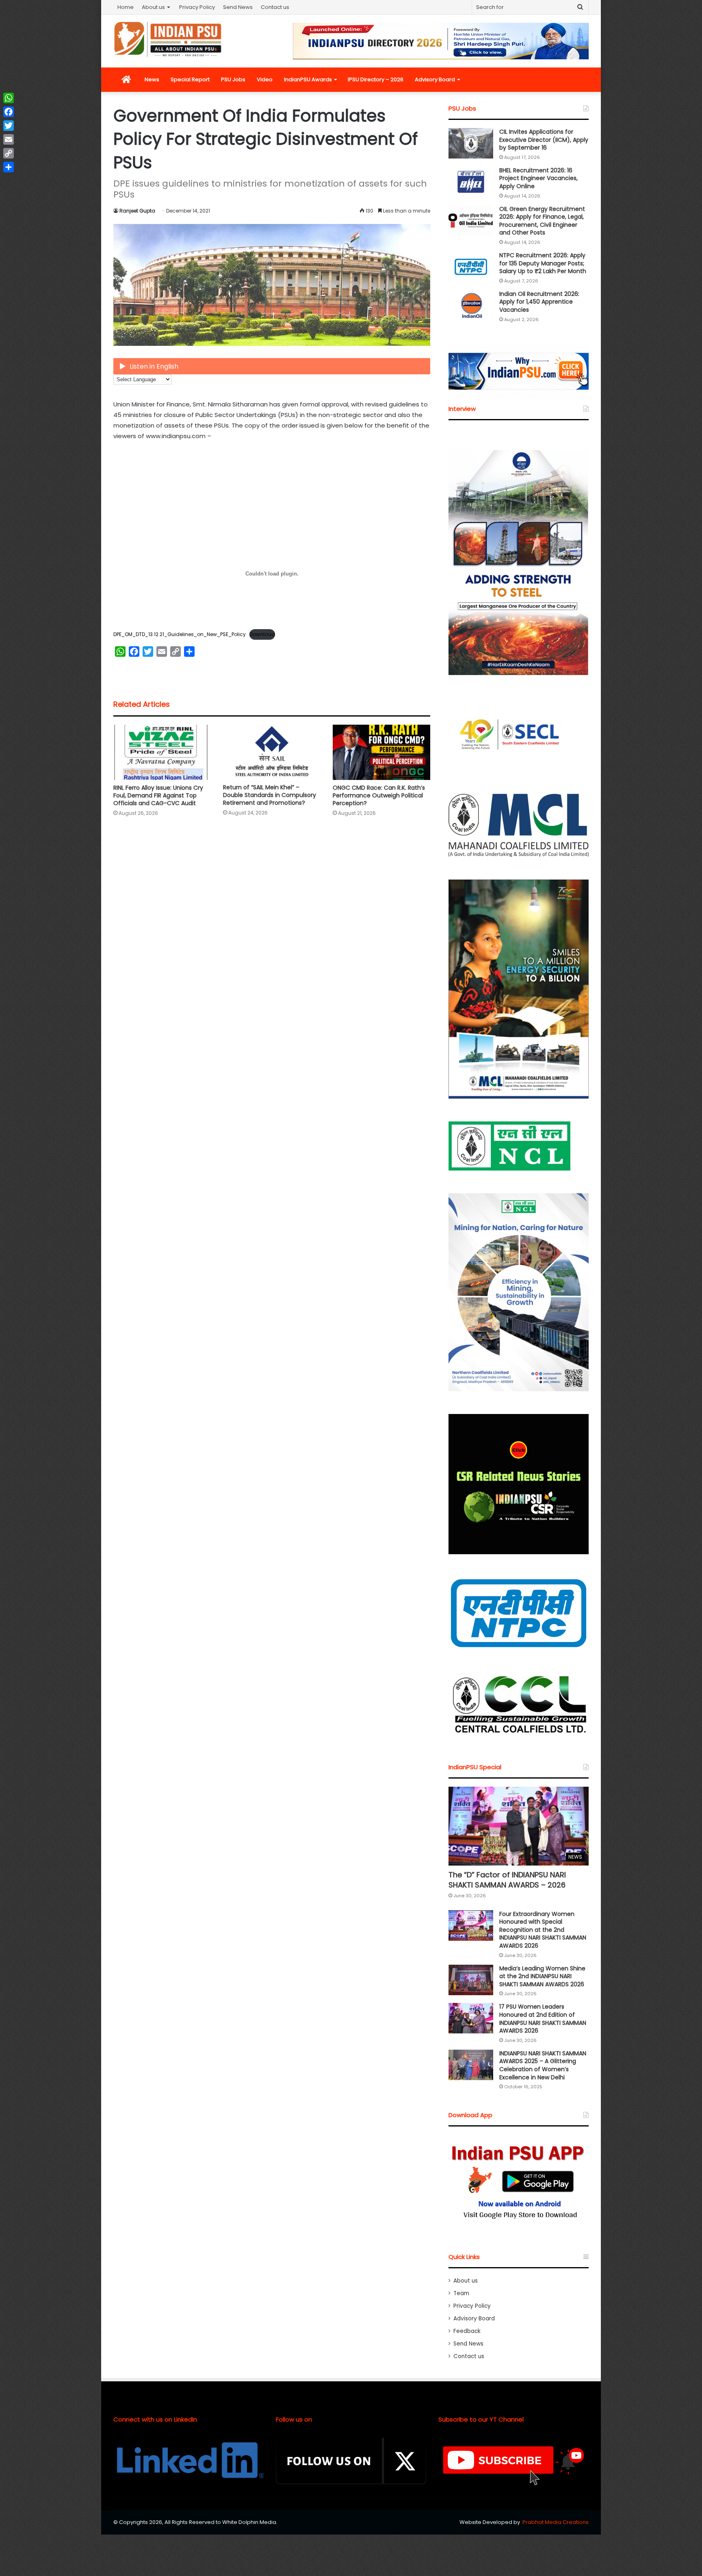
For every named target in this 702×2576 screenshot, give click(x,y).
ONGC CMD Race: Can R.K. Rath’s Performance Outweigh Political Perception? (379, 795)
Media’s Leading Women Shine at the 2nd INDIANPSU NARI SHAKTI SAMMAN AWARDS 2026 (542, 1976)
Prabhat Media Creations (556, 2522)
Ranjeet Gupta (137, 211)
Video (265, 79)
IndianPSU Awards (308, 79)
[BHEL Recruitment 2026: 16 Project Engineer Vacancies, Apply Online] (471, 182)
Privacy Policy (197, 7)
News (152, 79)
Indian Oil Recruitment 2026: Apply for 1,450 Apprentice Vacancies (539, 302)
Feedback (467, 2331)
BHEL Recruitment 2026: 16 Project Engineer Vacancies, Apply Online (538, 178)
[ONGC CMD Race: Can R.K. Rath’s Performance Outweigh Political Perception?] (381, 752)
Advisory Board (435, 79)
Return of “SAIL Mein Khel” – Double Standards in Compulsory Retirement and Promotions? (270, 795)
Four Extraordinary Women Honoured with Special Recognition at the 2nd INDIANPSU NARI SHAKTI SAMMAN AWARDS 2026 (543, 1930)
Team (461, 2293)
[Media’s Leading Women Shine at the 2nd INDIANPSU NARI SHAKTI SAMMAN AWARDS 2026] (471, 1980)
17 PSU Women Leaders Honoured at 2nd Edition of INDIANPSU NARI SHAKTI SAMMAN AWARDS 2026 (543, 2019)
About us (153, 7)
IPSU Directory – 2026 (376, 79)
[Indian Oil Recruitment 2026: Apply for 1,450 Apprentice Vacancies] (471, 305)
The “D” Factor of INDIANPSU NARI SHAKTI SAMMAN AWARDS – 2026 (507, 1880)
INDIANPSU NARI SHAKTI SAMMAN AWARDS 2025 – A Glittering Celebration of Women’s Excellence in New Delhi (543, 2065)
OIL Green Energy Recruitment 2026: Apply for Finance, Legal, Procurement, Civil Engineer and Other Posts (542, 221)
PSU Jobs (233, 79)
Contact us (275, 7)
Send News (238, 7)
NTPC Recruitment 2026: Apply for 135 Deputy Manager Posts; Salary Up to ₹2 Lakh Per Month (543, 263)
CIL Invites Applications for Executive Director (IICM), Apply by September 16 (544, 140)
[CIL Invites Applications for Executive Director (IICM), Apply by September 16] (471, 143)
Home (126, 7)
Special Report (190, 79)
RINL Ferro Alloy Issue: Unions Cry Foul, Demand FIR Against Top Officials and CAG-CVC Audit (158, 795)
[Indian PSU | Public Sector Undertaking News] (168, 39)
